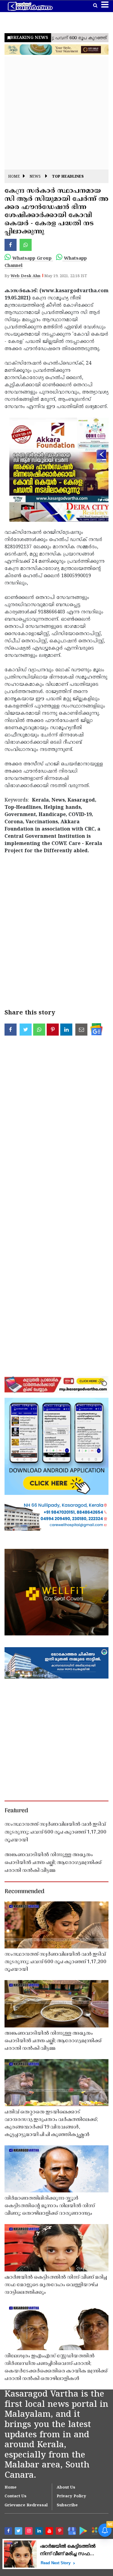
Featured (16, 1811)
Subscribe (67, 2505)
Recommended (24, 1892)
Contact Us (16, 2496)
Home (14, 177)
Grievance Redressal (26, 2505)
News (35, 177)
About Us (66, 2488)
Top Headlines (68, 177)
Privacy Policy (71, 2496)
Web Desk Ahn (25, 276)
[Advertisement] (56, 113)
